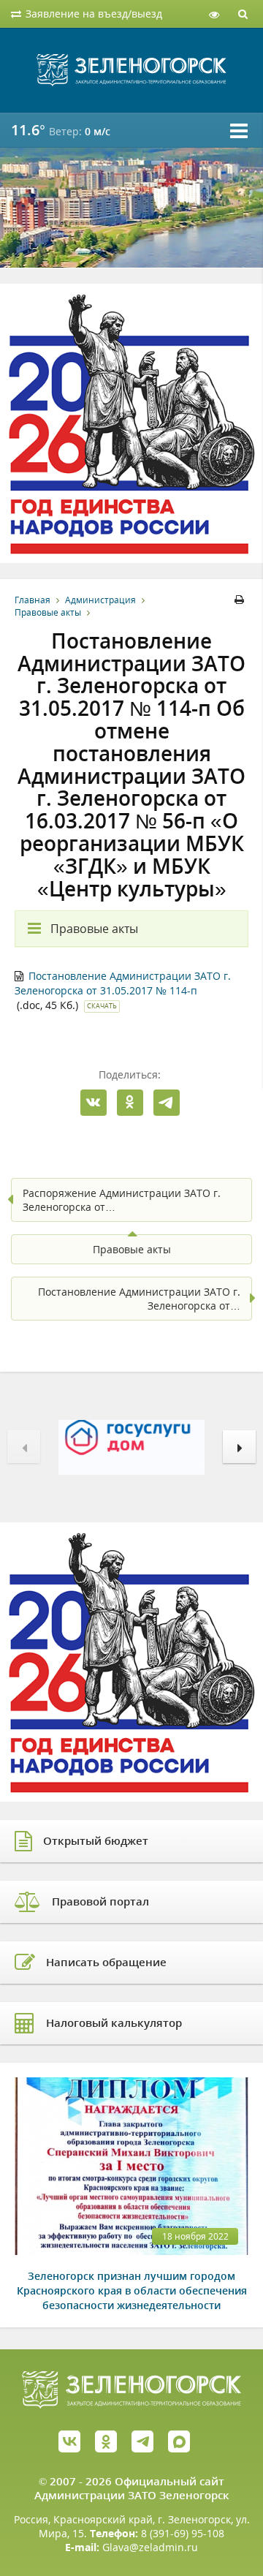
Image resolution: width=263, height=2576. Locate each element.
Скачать (102, 1006)
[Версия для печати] (241, 600)
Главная (33, 600)
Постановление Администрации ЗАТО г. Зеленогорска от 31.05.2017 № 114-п (123, 983)
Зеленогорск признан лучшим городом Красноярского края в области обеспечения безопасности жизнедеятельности (132, 2290)
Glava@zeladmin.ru (150, 2547)
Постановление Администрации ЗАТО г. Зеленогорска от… (139, 1299)
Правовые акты (48, 612)
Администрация (100, 600)
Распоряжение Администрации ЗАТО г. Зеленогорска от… (122, 1200)
